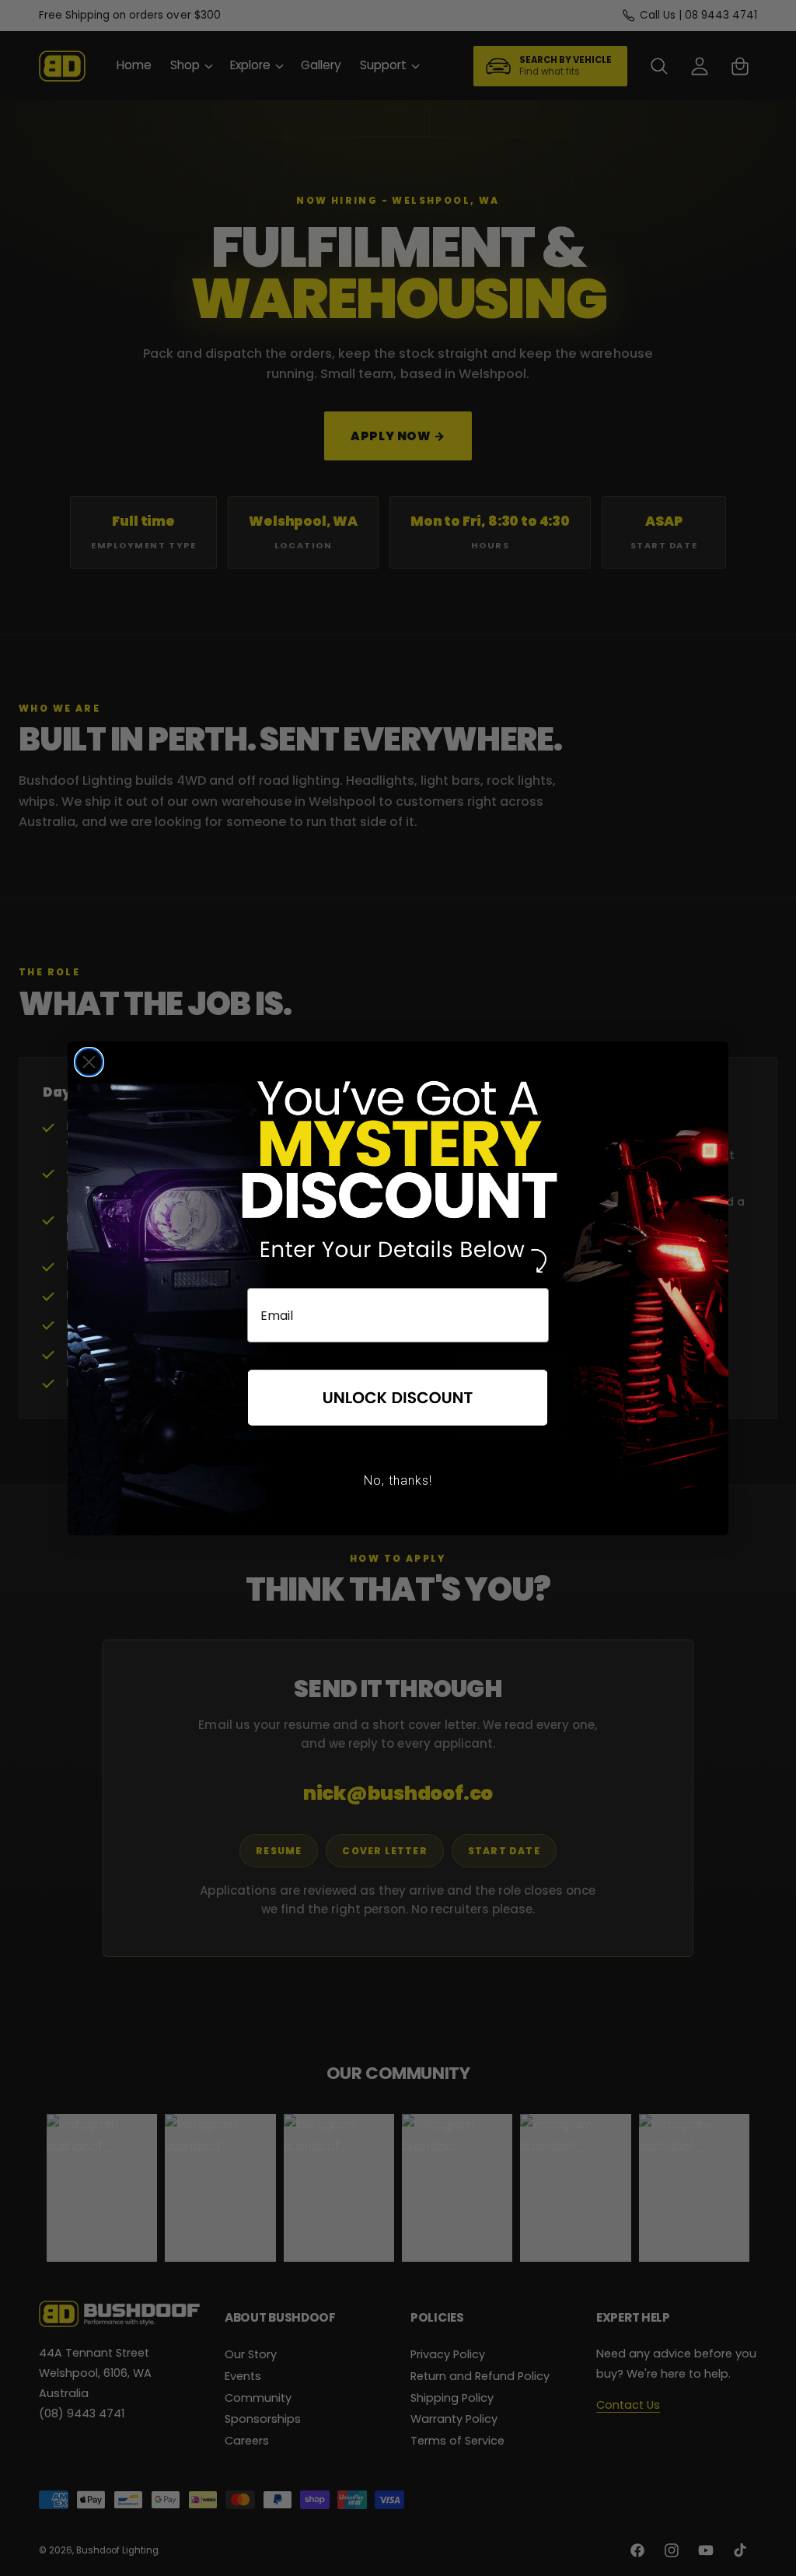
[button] (398, 1398)
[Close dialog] (89, 1062)
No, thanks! (398, 1480)
